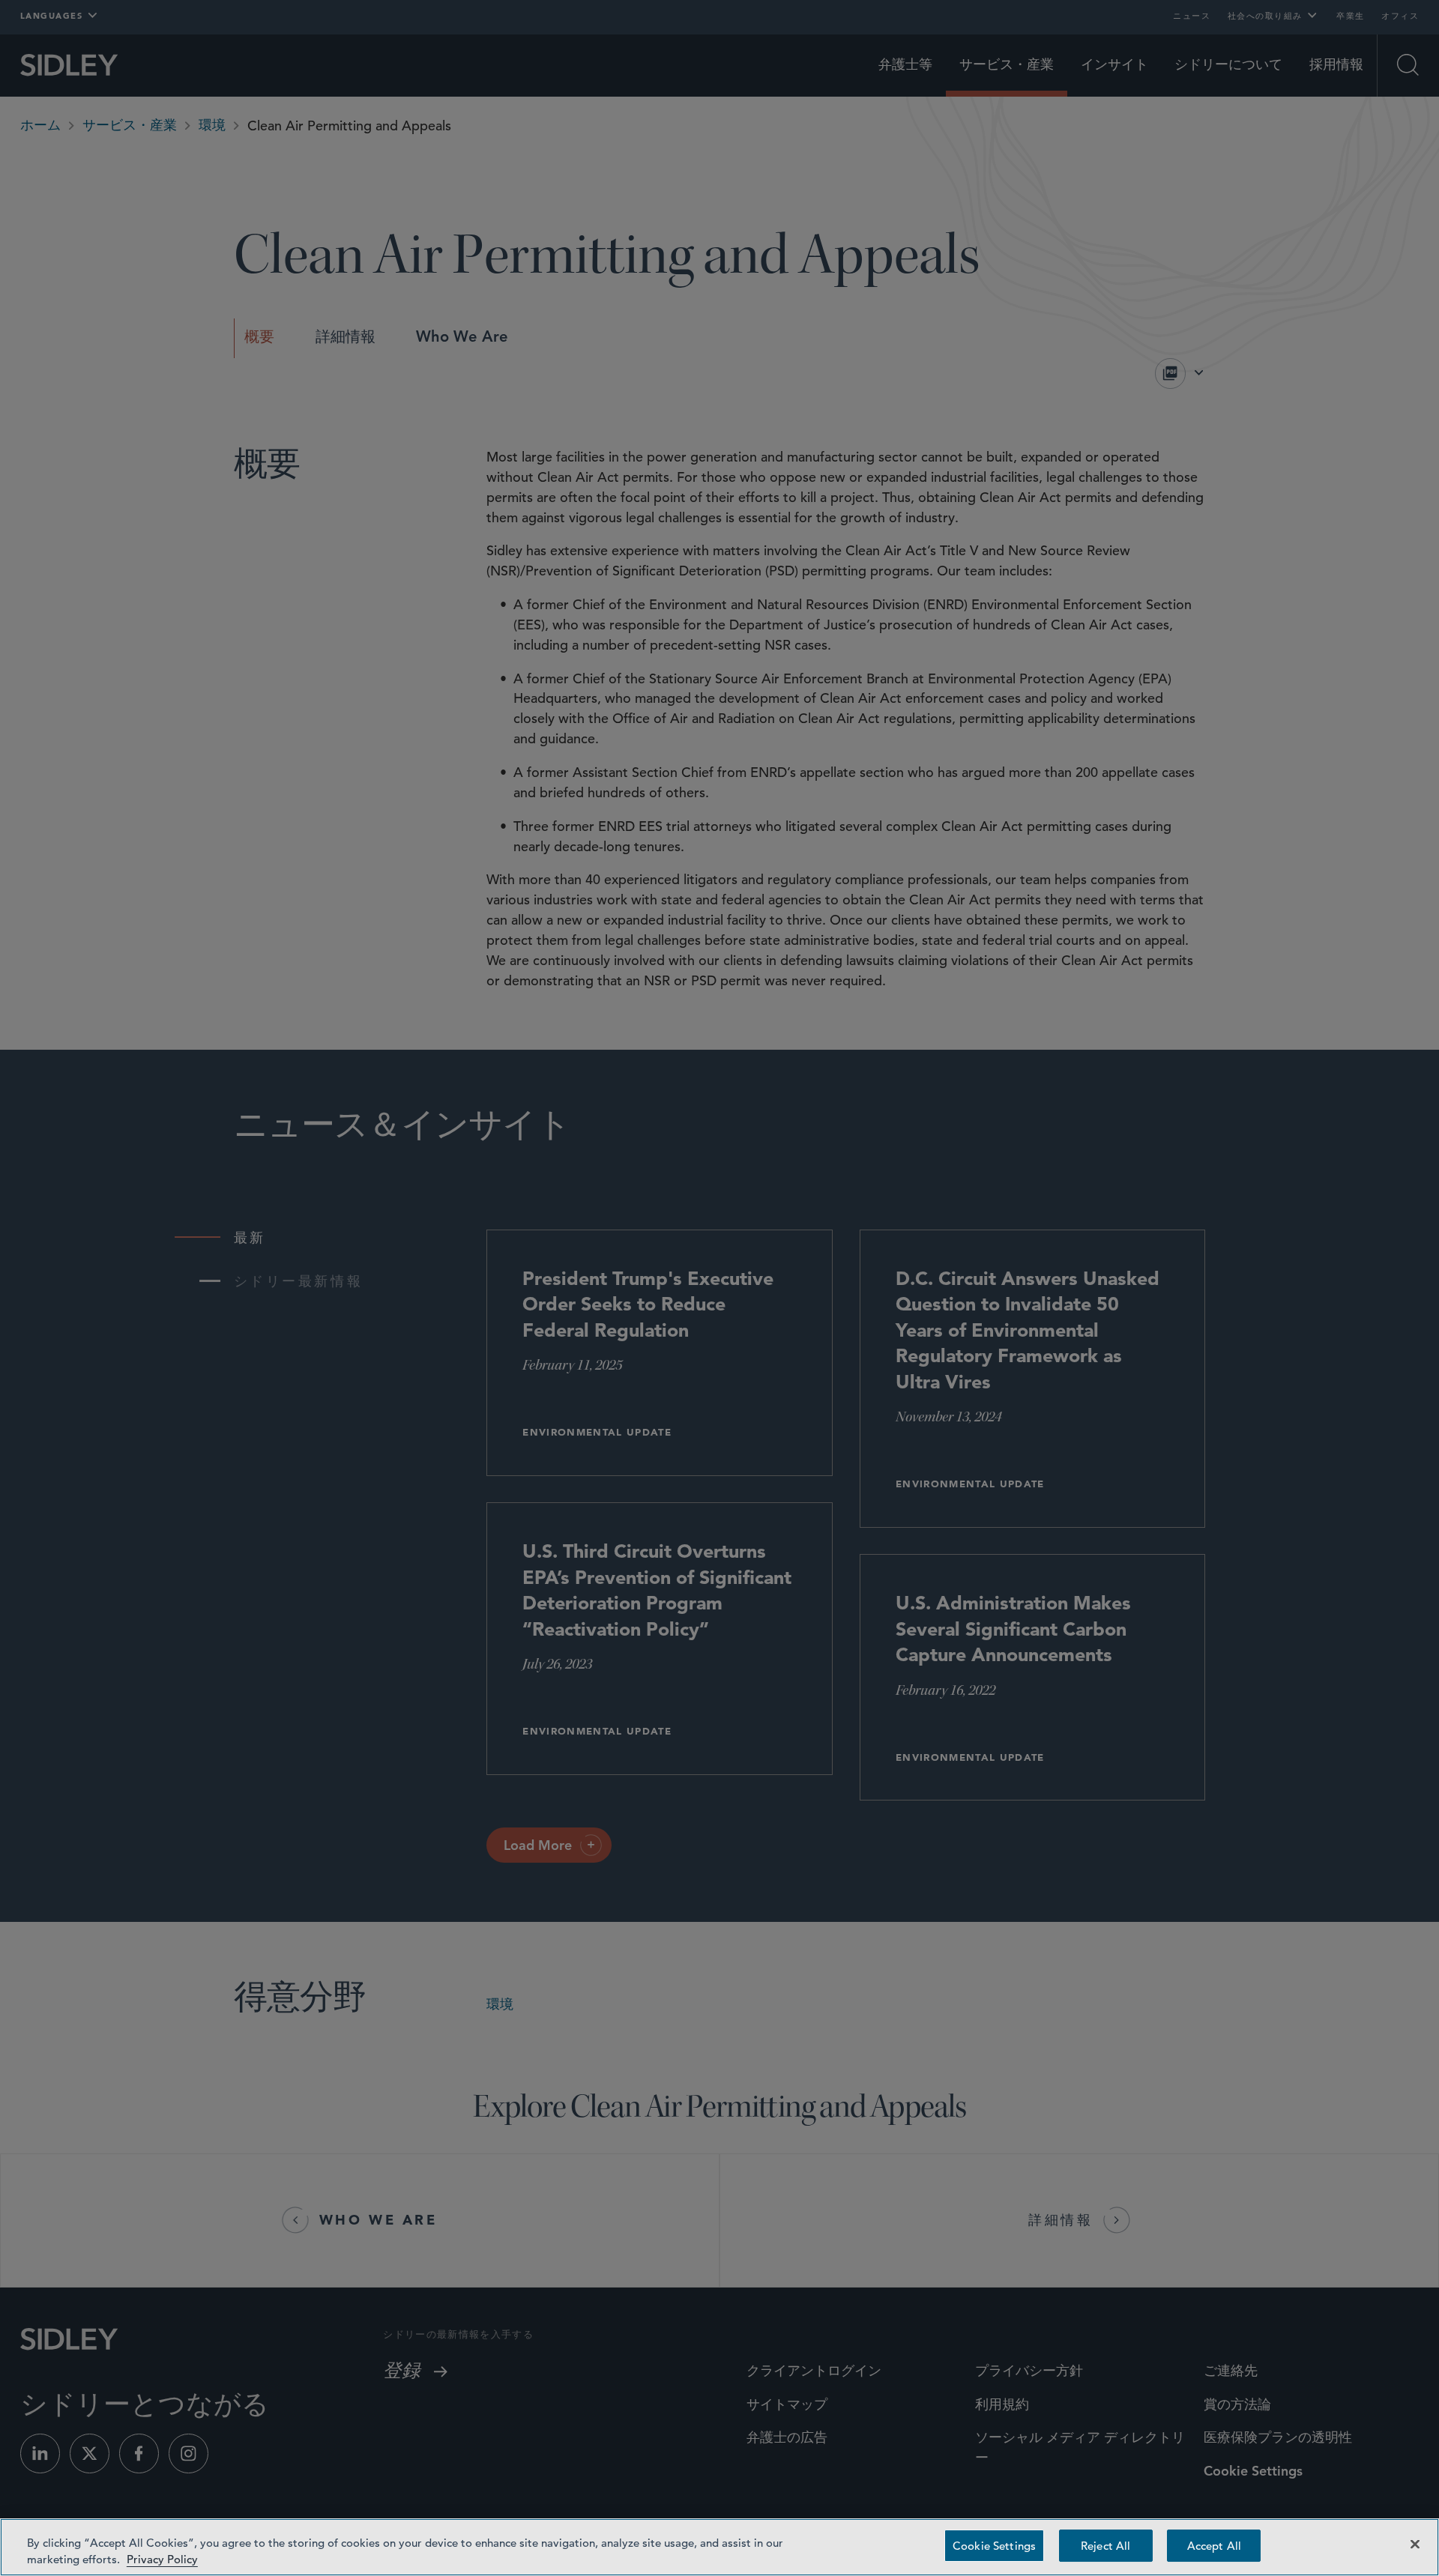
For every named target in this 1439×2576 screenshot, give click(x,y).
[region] (719, 2547)
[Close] (1415, 2545)
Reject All (1105, 2546)
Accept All (1214, 2546)
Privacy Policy (162, 2559)
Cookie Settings (994, 2546)
